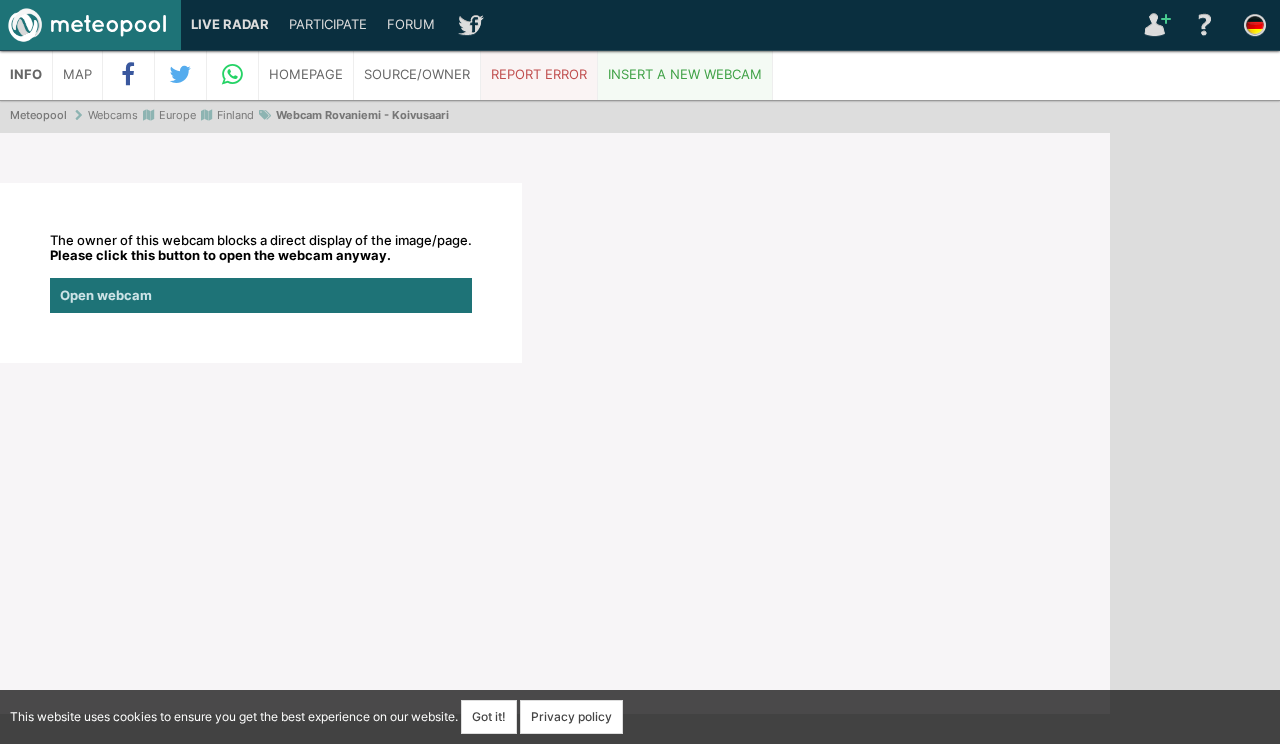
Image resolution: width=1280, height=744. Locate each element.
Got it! (489, 716)
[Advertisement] (1195, 440)
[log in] (1155, 25)
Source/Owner (417, 74)
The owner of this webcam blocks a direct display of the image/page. (261, 268)
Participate (328, 24)
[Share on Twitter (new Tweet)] (181, 75)
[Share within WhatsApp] (233, 75)
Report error (539, 74)
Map (77, 74)
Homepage (306, 74)
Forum (411, 24)
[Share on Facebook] (129, 75)
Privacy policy (571, 716)
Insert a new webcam (685, 74)
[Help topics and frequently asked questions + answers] (1205, 25)
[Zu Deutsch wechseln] (1255, 25)
